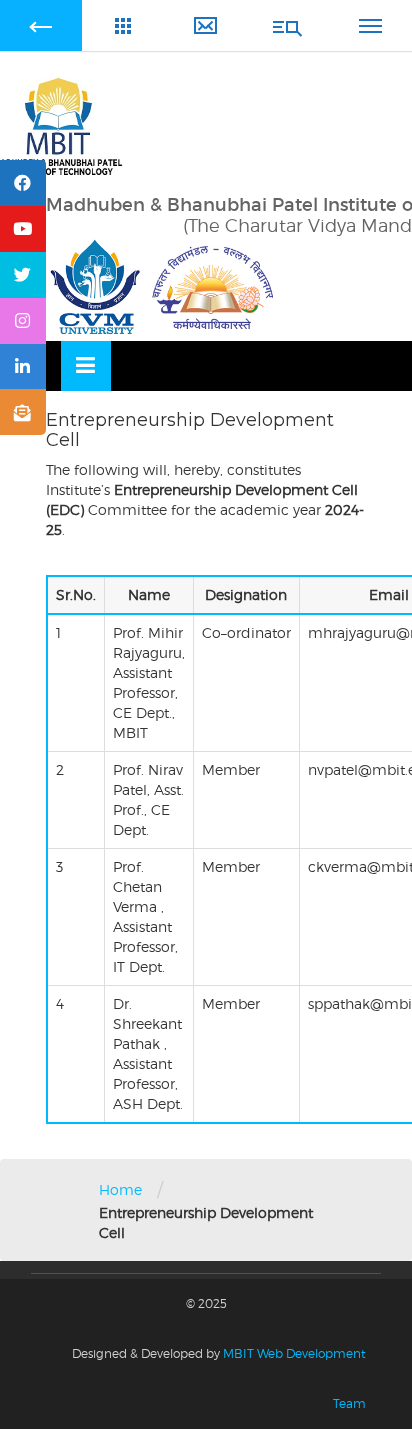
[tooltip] (23, 183)
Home (120, 1189)
